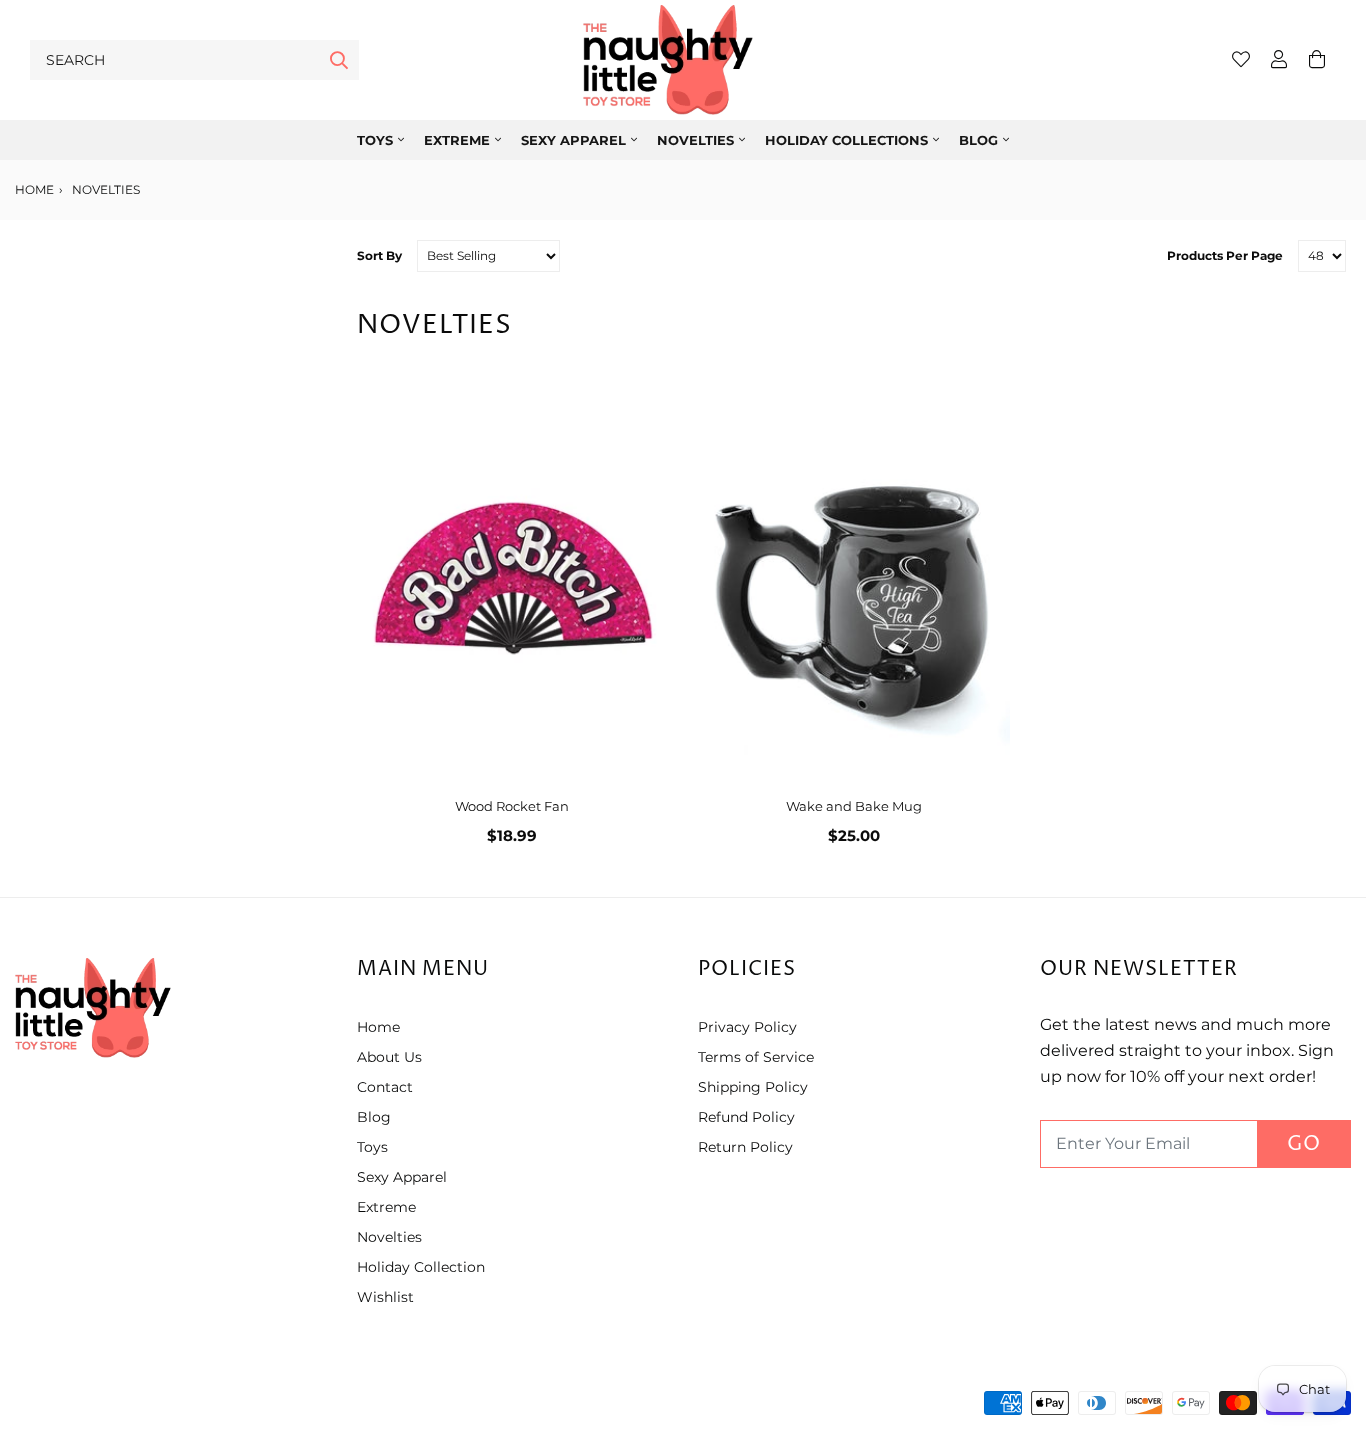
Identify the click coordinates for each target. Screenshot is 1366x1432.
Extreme (457, 140)
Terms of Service (756, 1057)
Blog (978, 140)
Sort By (379, 255)
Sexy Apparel (402, 1177)
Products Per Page (1225, 255)
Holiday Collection (421, 1267)
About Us (389, 1057)
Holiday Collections (846, 140)
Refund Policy (746, 1117)
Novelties (695, 140)
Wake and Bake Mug (854, 806)
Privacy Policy (747, 1027)
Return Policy (745, 1147)
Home (34, 189)
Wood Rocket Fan (512, 806)
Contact (385, 1087)
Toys (375, 140)
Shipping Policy (753, 1087)
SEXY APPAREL (573, 140)
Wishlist (385, 1297)
